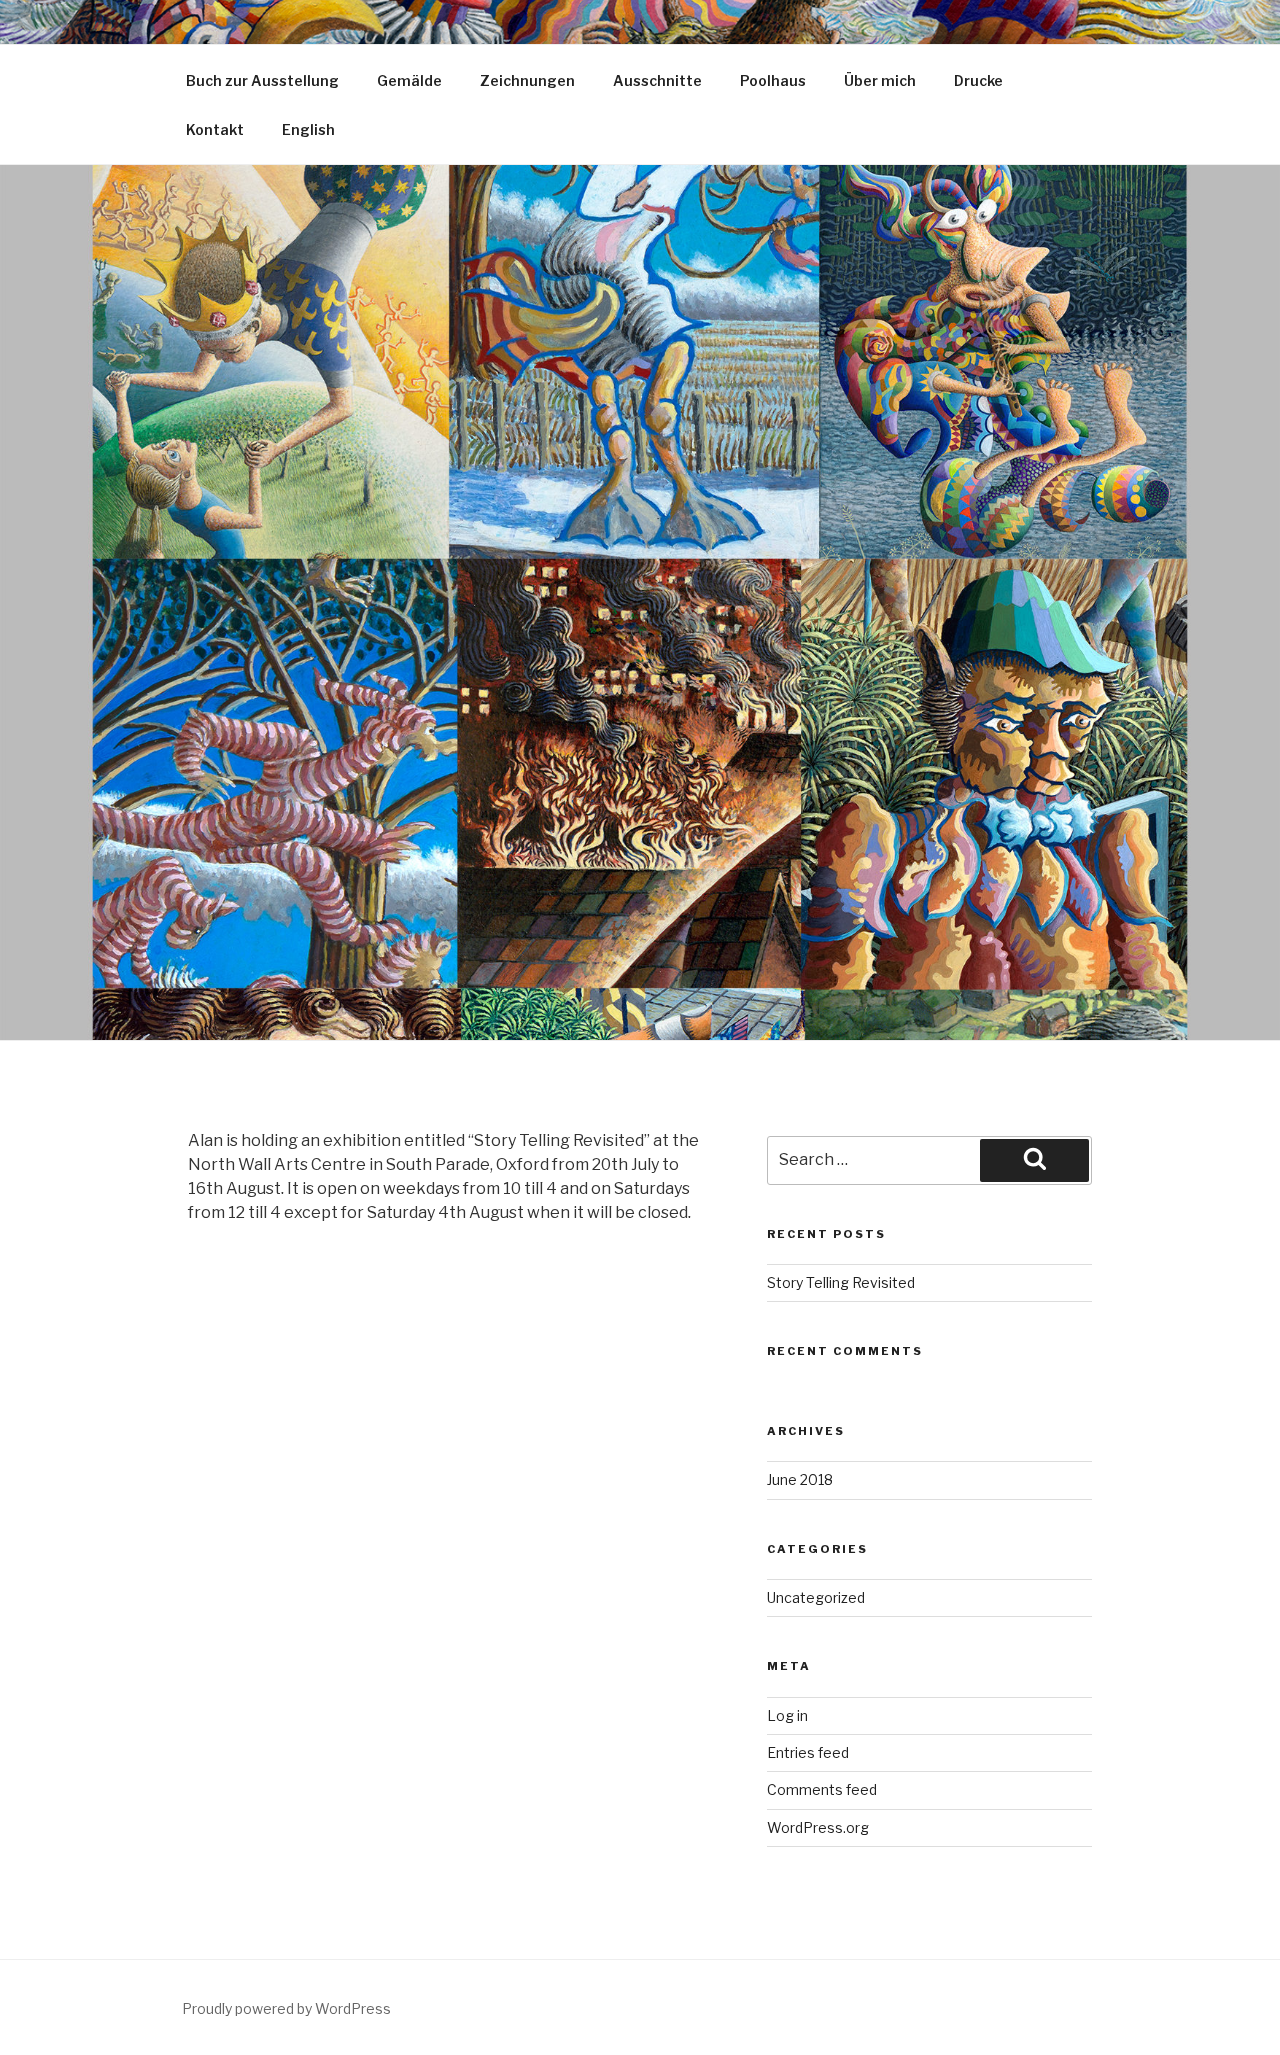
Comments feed (822, 1789)
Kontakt (215, 129)
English (308, 129)
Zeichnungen (527, 80)
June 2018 (800, 1479)
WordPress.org (818, 1827)
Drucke (978, 80)
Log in (787, 1715)
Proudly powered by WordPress (286, 2008)
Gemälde (409, 80)
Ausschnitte (657, 80)
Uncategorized (816, 1597)
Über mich (880, 80)
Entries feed (808, 1752)
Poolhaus (773, 80)
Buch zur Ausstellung (262, 80)
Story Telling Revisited (841, 1282)
